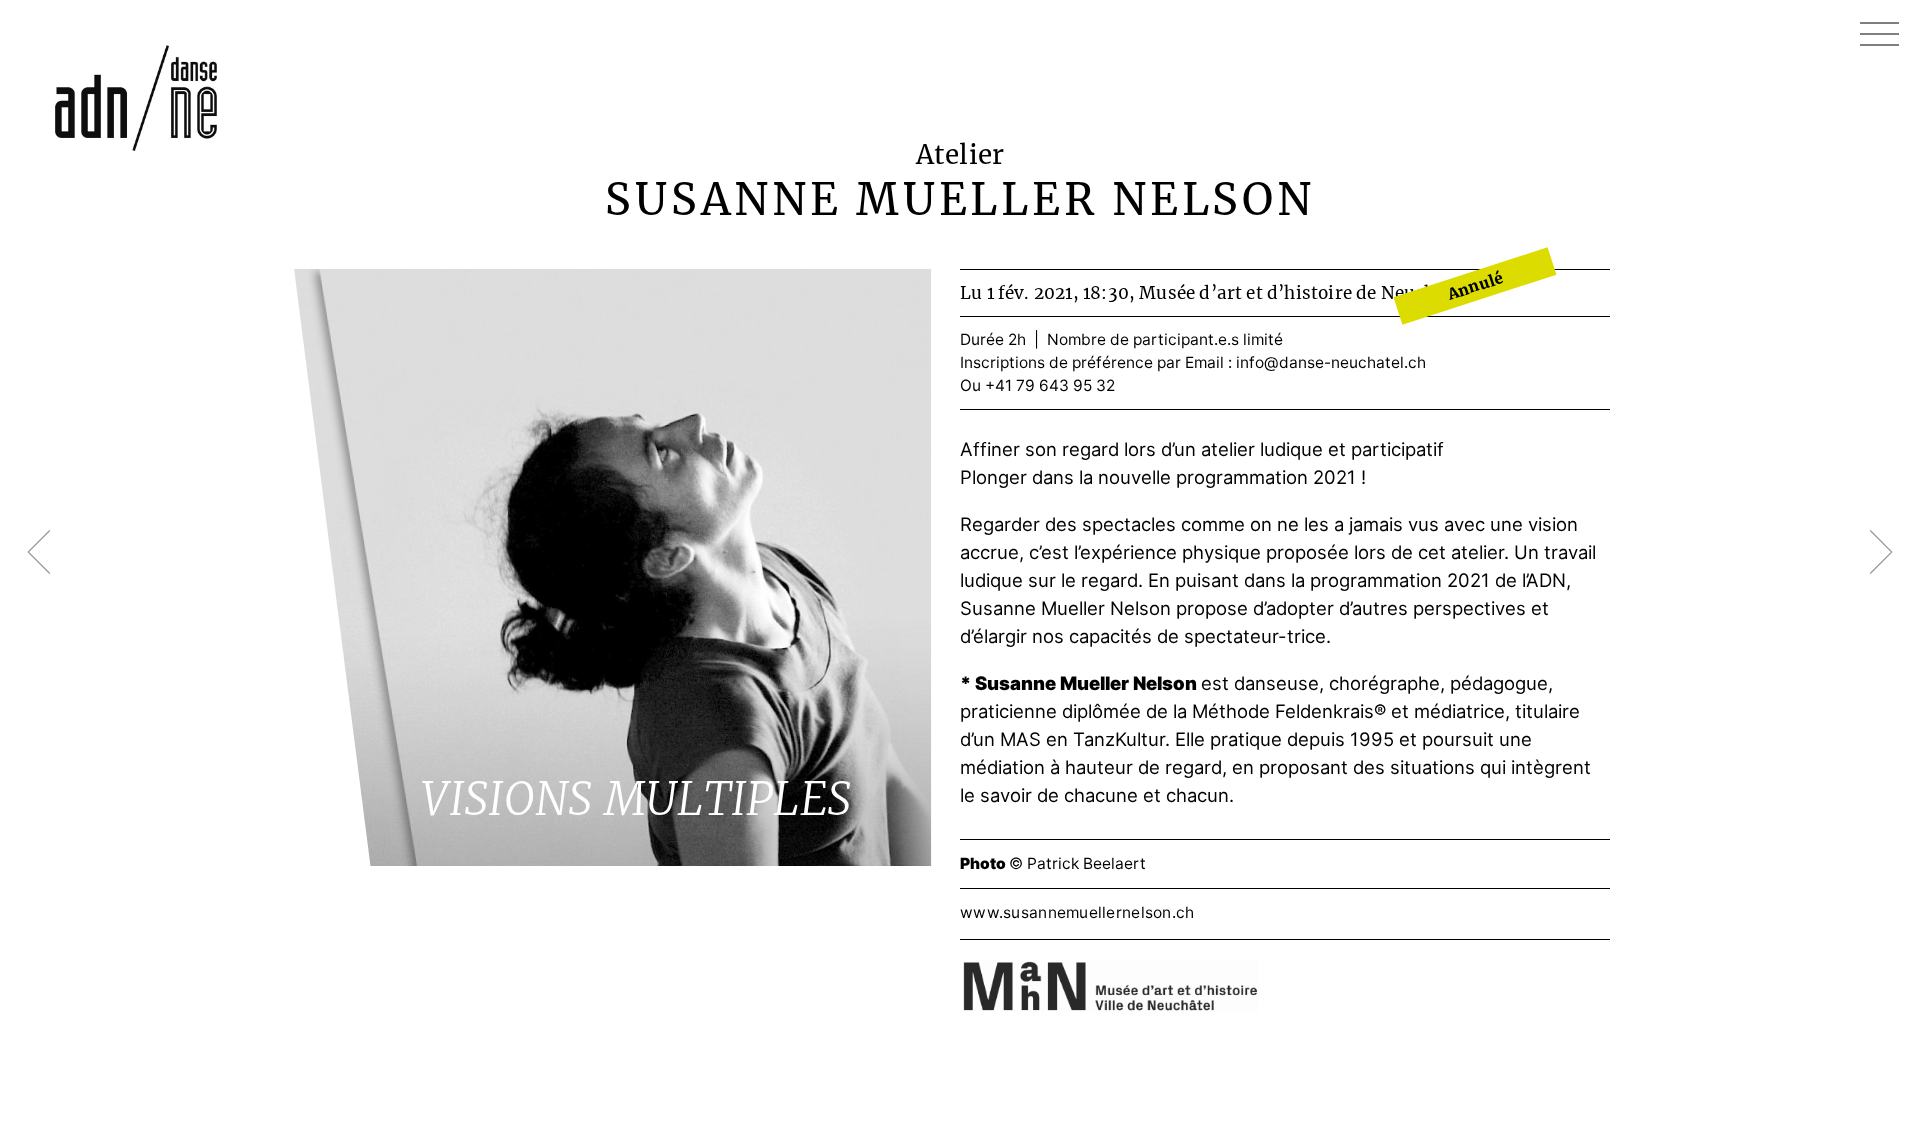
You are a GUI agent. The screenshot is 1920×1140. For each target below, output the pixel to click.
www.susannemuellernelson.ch (1077, 912)
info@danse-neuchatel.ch (1331, 362)
